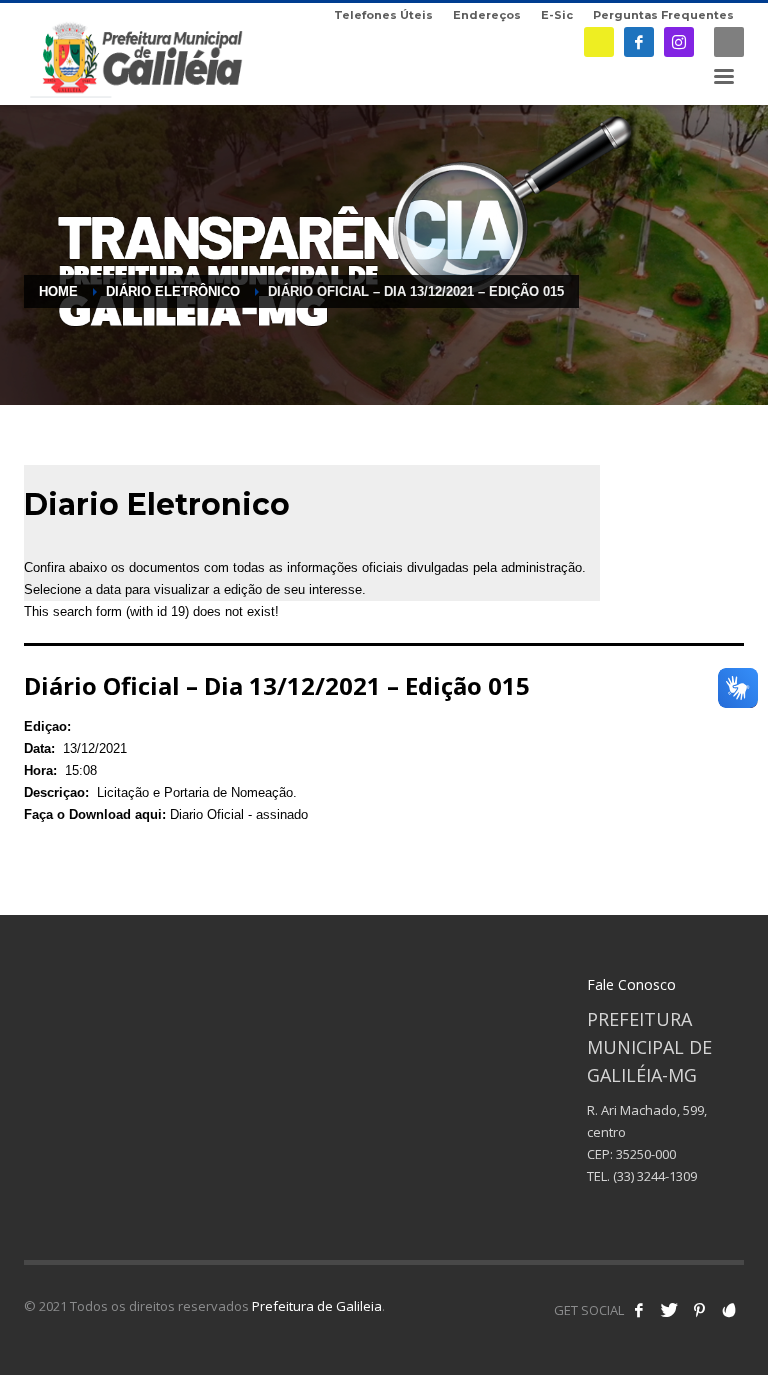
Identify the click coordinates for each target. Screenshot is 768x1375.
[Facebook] (639, 42)
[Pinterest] (699, 1310)
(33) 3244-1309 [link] (655, 1176)
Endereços (487, 15)
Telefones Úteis (383, 15)
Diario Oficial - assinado (239, 814)
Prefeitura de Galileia (317, 1306)
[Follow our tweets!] (669, 1310)
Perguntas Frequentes (663, 15)
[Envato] (729, 1310)
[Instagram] (679, 42)
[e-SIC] (599, 42)
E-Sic (557, 15)
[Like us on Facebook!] (639, 1310)
